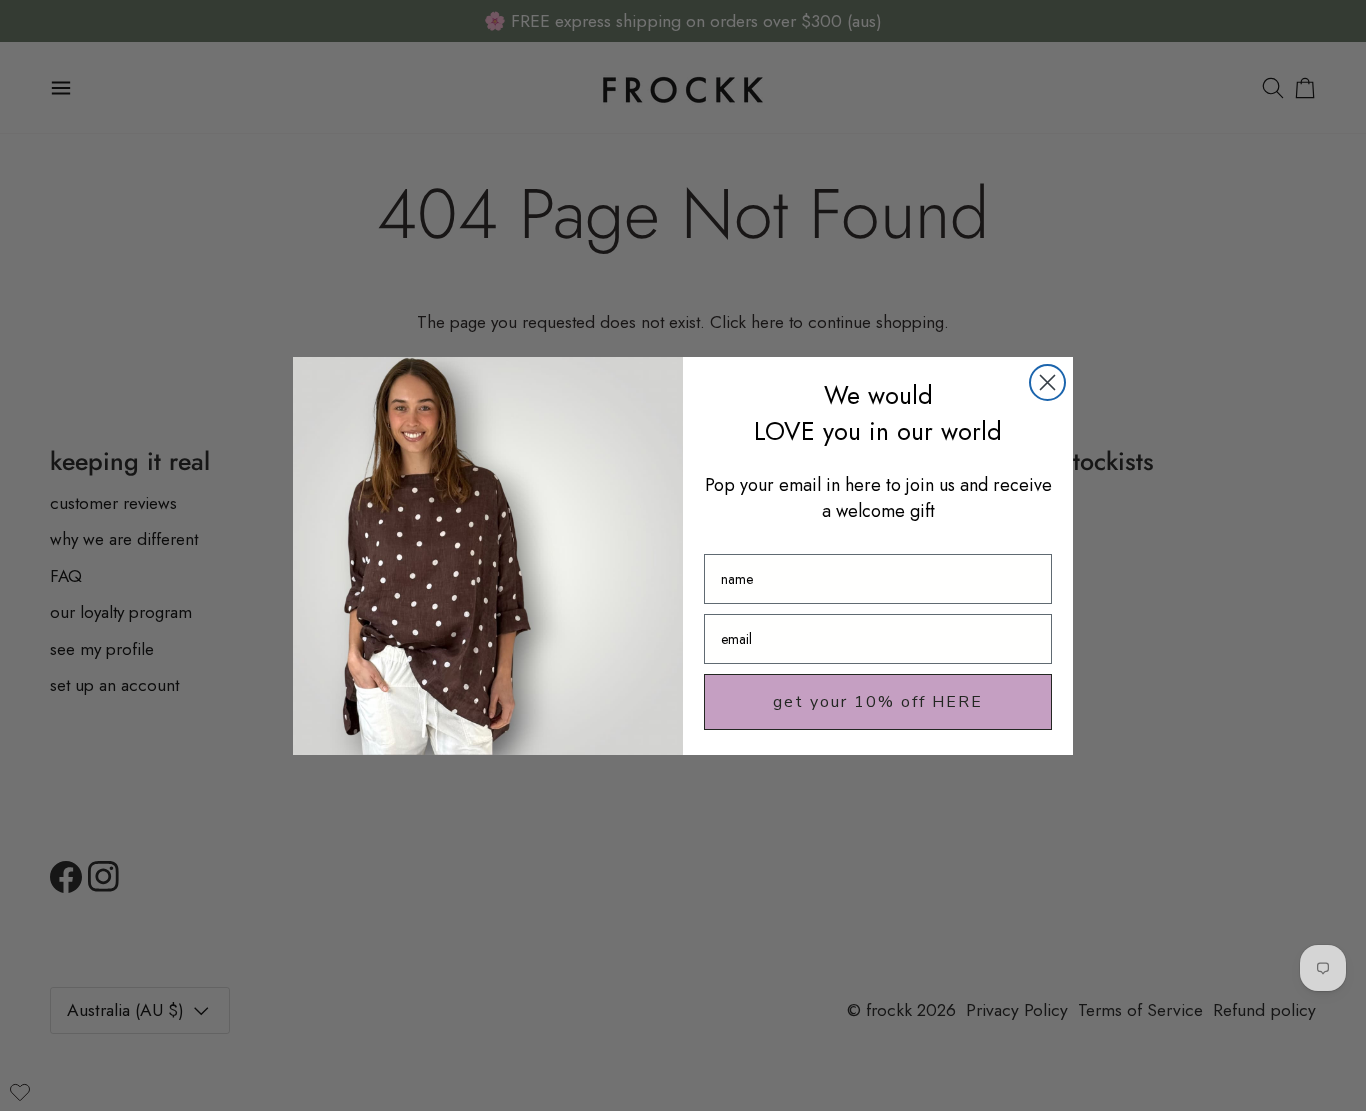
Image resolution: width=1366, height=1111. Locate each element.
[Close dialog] (1047, 382)
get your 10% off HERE (878, 702)
